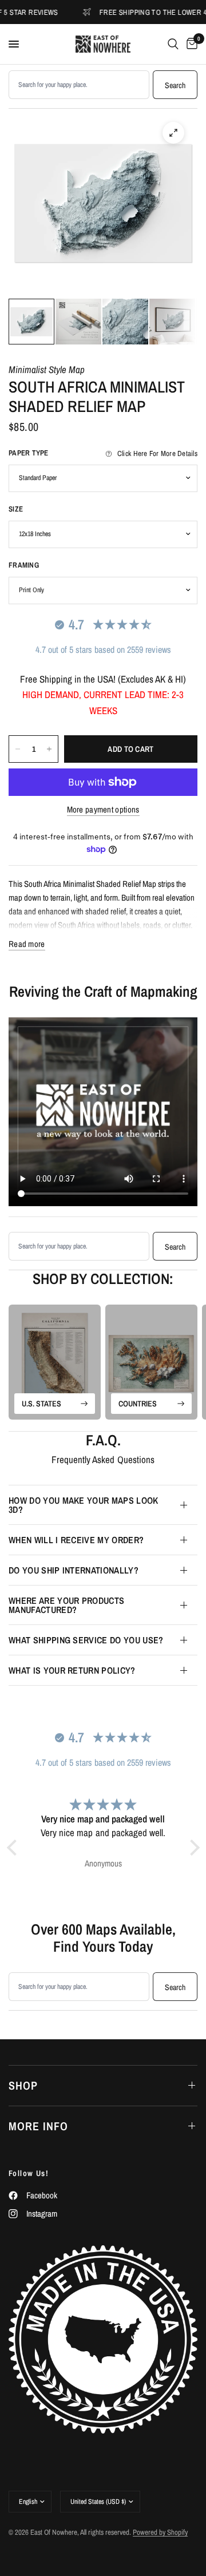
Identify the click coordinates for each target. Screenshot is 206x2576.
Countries (138, 1404)
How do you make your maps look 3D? (84, 1505)
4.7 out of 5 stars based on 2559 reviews (103, 649)
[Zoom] (173, 133)
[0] (190, 44)
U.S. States (41, 1404)
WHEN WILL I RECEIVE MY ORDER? (76, 1540)
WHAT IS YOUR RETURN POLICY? (72, 1670)
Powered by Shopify (160, 2532)
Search (175, 85)
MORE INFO (38, 2126)
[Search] (173, 44)
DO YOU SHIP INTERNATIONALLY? (74, 1570)
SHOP (23, 2085)
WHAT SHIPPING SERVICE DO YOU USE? (86, 1640)
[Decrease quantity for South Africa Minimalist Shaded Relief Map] (18, 749)
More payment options (103, 809)
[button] (14, 1848)
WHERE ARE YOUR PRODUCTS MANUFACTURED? (66, 1605)
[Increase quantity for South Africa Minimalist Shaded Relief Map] (49, 749)
